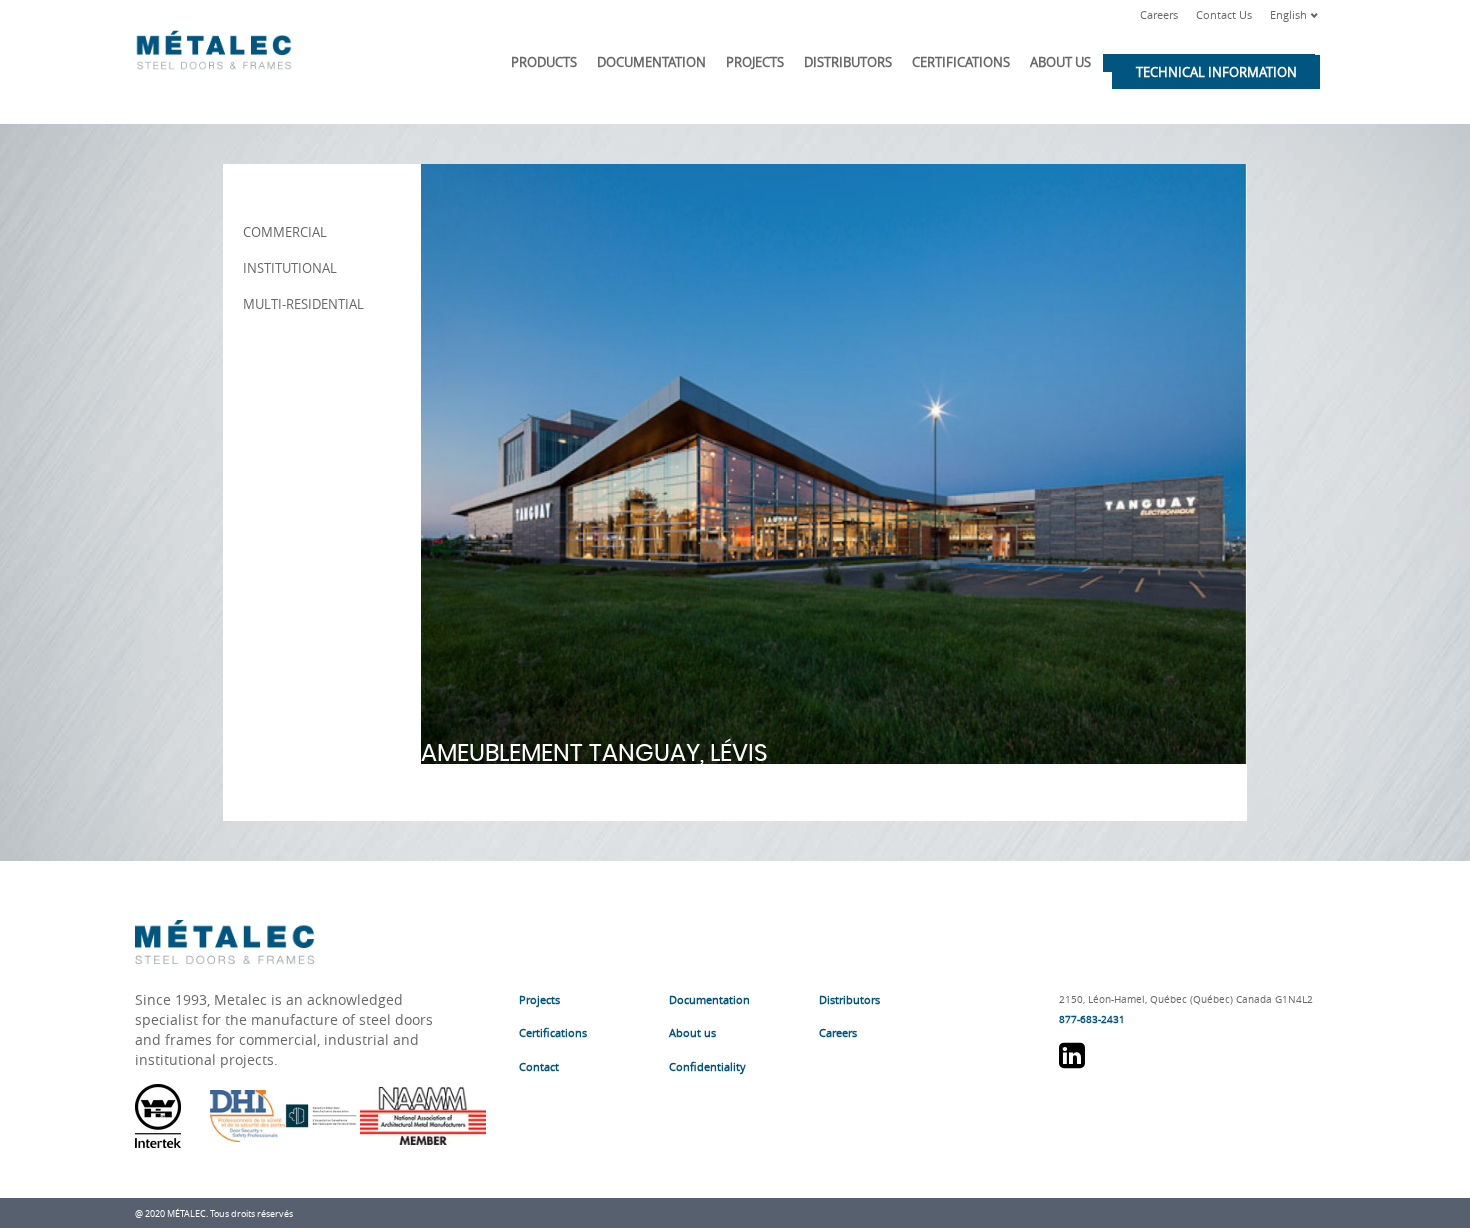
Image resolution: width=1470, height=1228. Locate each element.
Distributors (848, 62)
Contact (539, 1066)
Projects (755, 62)
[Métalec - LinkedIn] (1072, 1062)
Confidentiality (707, 1066)
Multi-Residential (303, 304)
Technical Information (1216, 72)
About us (1060, 62)
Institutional (290, 268)
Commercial (285, 232)
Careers (1159, 14)
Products (544, 62)
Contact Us (1224, 14)
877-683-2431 (1092, 1019)
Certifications (961, 62)
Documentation (651, 62)
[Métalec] (214, 46)
